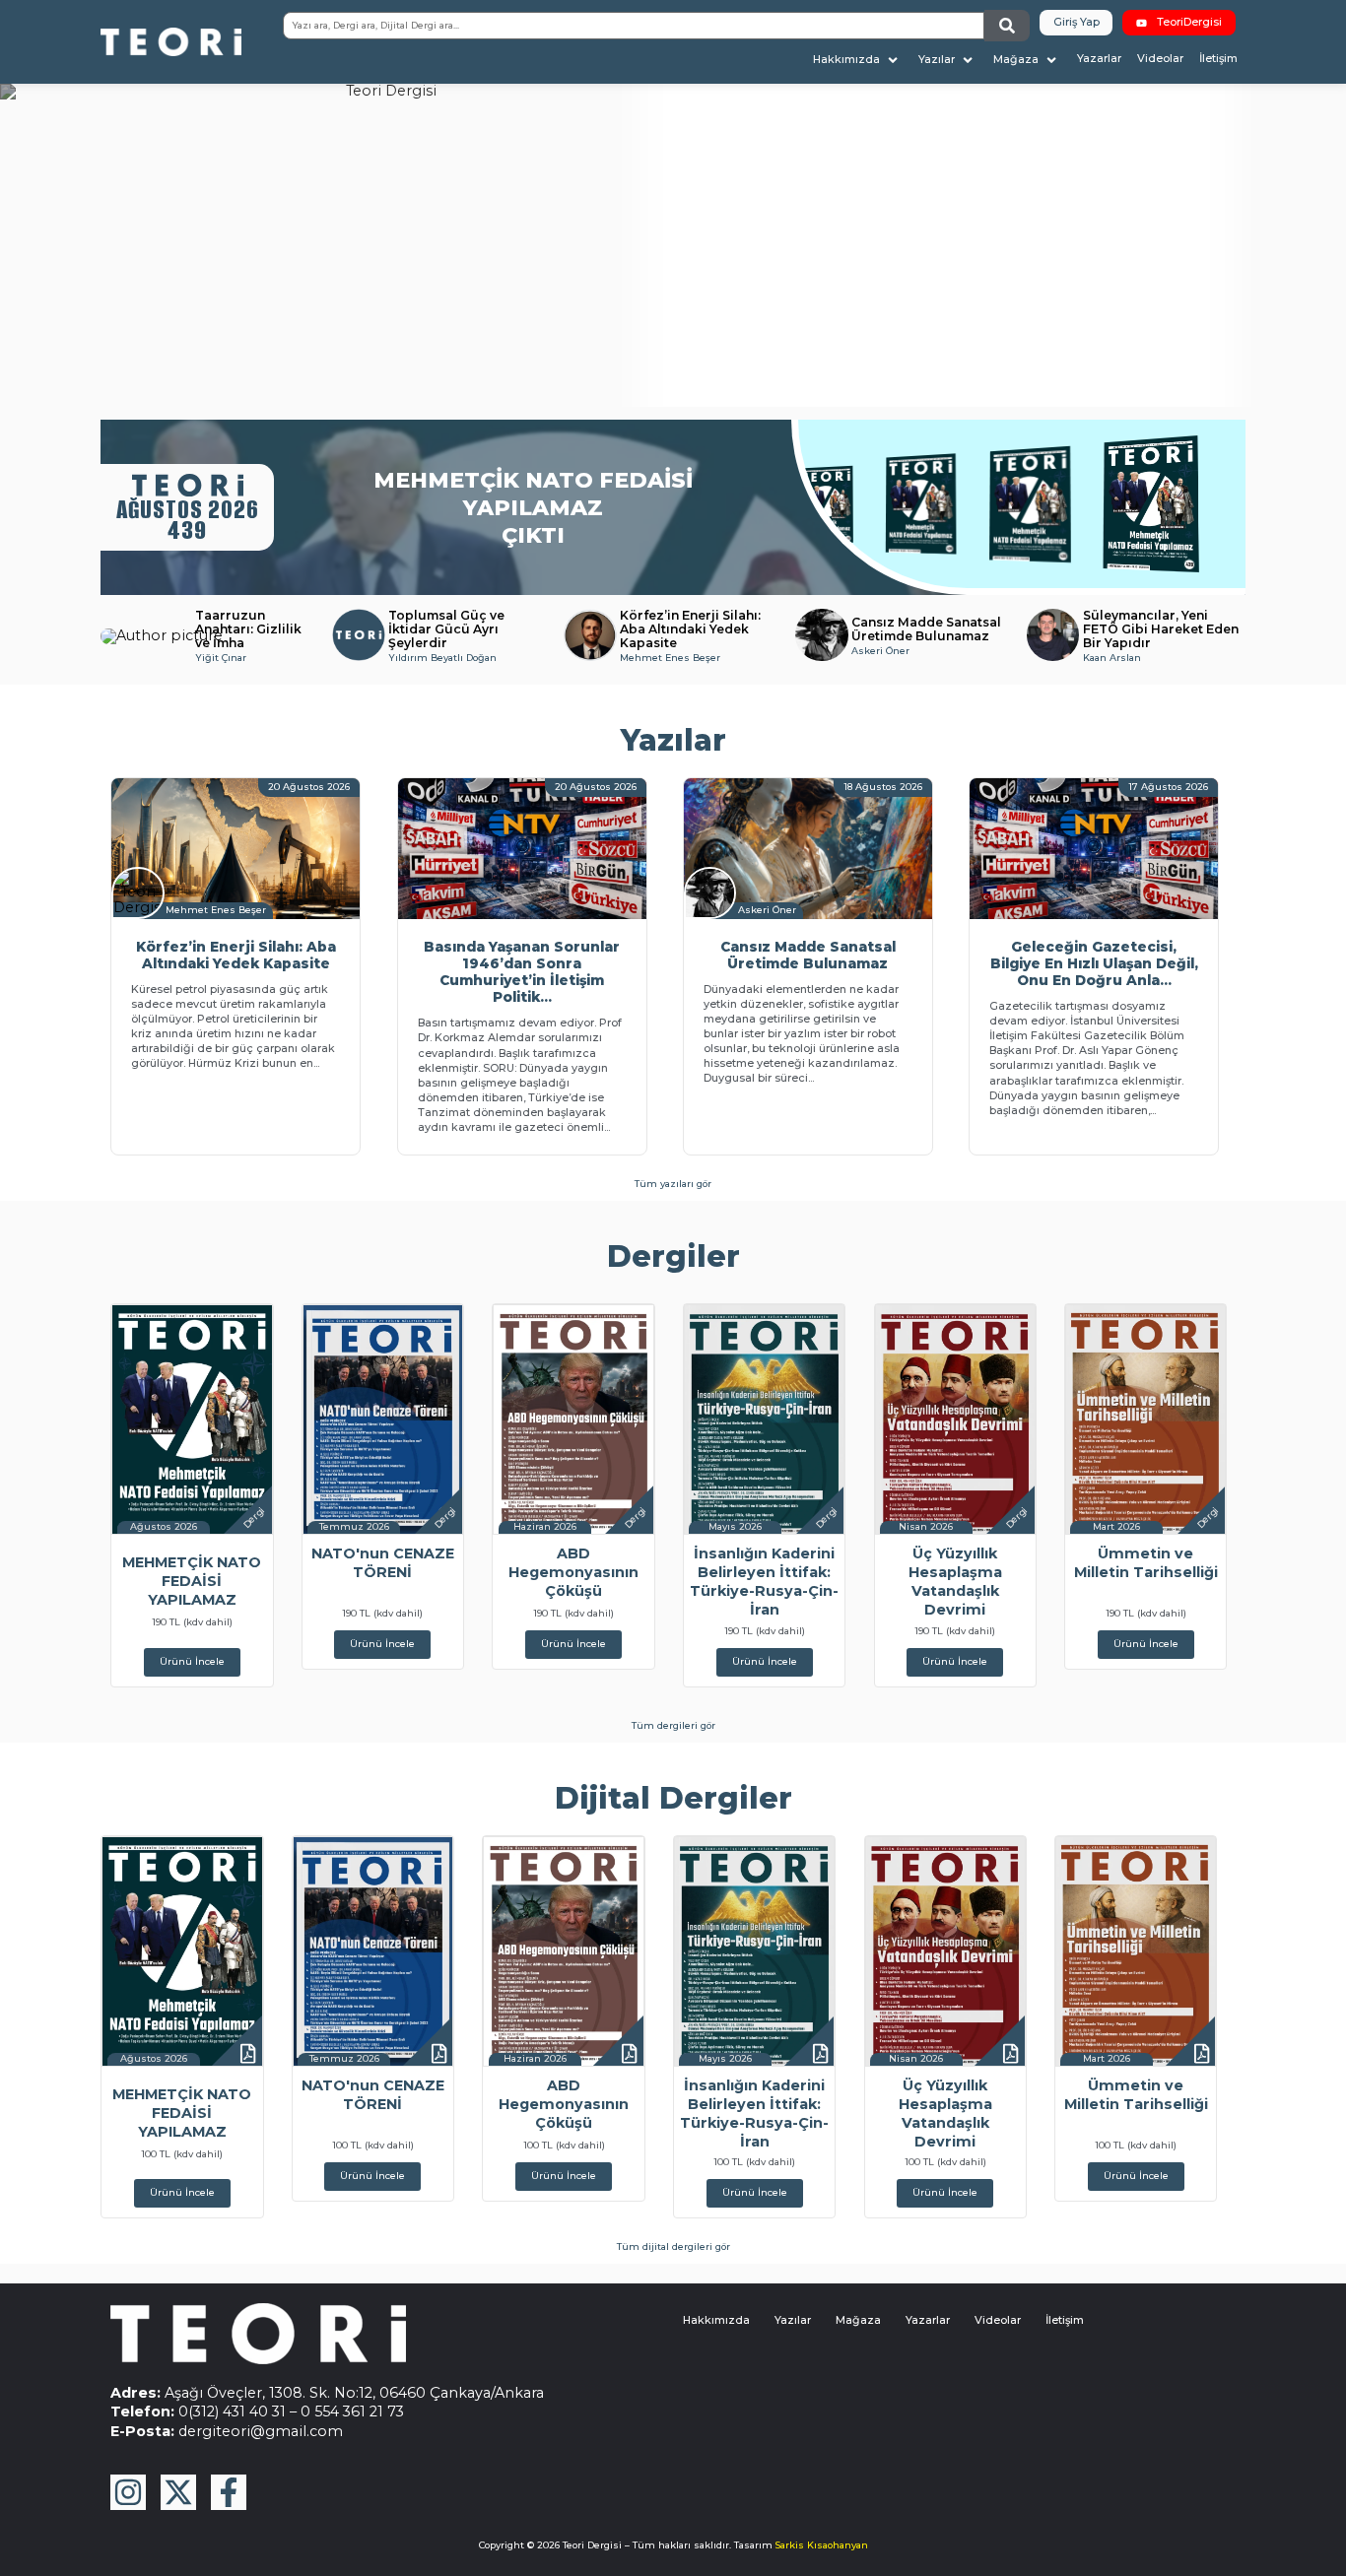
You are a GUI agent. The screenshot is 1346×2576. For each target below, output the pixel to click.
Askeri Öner (880, 651)
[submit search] (1007, 26)
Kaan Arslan (1112, 658)
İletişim (1065, 2320)
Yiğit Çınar (221, 658)
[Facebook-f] (229, 2492)
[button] (858, 60)
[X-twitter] (178, 2492)
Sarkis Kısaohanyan (822, 2545)
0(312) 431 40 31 (232, 2411)
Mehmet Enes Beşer (670, 658)
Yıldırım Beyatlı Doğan (442, 658)
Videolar (998, 2320)
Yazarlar (928, 2320)
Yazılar (793, 2320)
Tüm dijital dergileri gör (673, 2246)
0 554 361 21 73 (352, 2411)
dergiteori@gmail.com (261, 2431)
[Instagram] (128, 2492)
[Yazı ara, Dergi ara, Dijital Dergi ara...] (634, 26)
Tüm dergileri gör (673, 1725)
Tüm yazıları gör (673, 1184)
